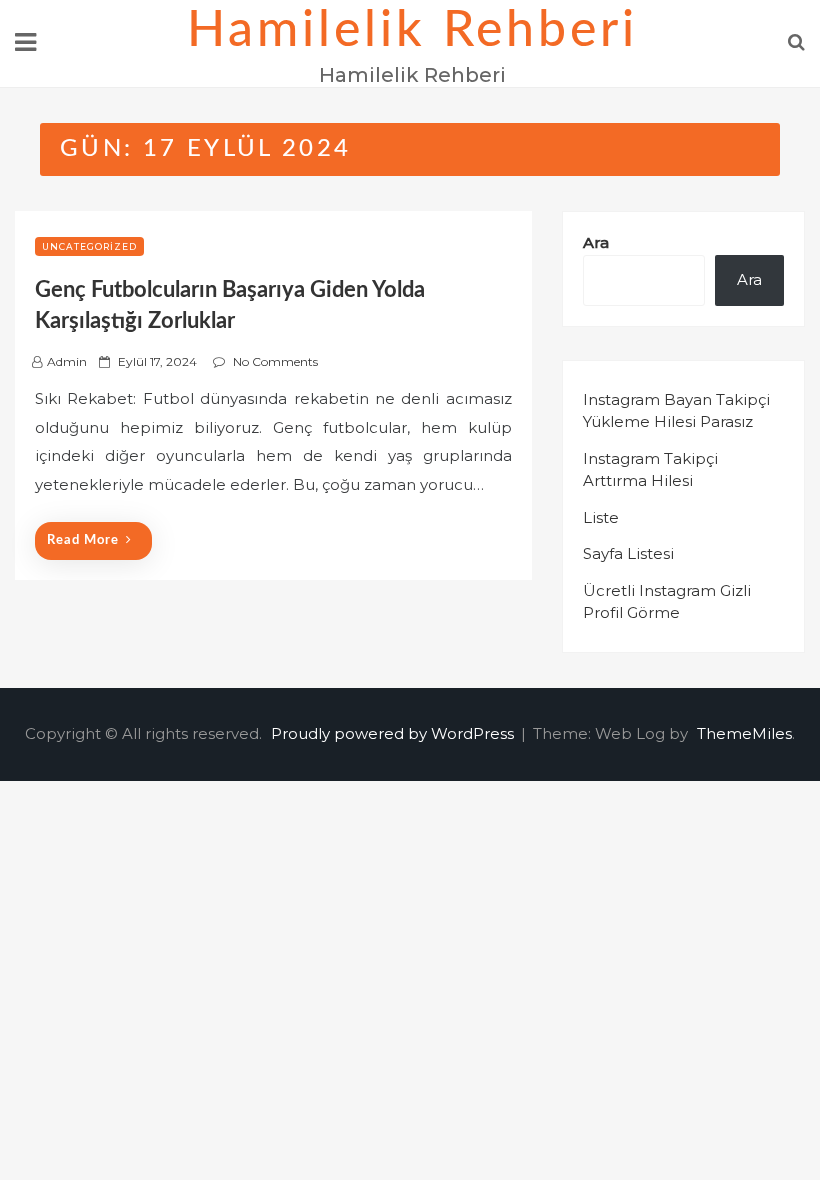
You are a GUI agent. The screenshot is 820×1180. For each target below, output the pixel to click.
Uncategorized (89, 246)
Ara (596, 242)
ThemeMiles (744, 733)
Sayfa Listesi (628, 553)
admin (67, 361)
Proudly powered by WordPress (394, 733)
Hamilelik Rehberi (412, 31)
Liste (601, 517)
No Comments (275, 361)
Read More (83, 540)
